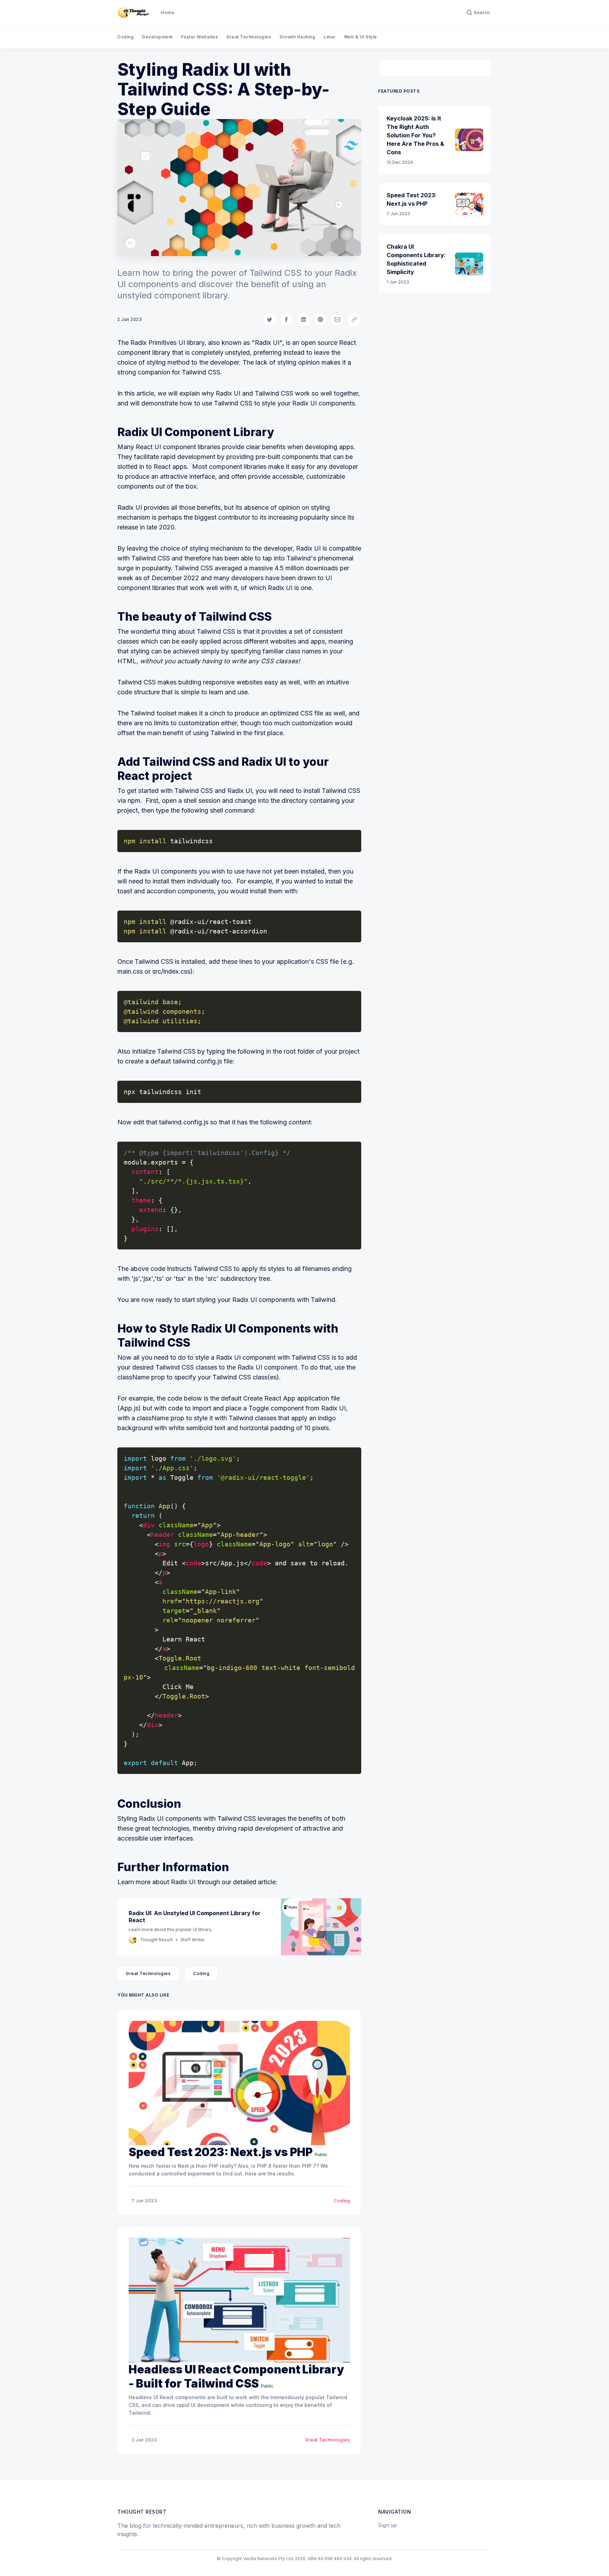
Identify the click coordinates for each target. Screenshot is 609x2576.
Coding (125, 37)
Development (157, 37)
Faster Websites (200, 37)
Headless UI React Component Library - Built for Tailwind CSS (236, 2376)
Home (168, 13)
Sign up (388, 2525)
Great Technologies (249, 37)
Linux (330, 37)
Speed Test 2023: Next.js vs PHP (221, 2152)
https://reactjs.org (223, 1601)
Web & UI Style (361, 37)
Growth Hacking (297, 37)
